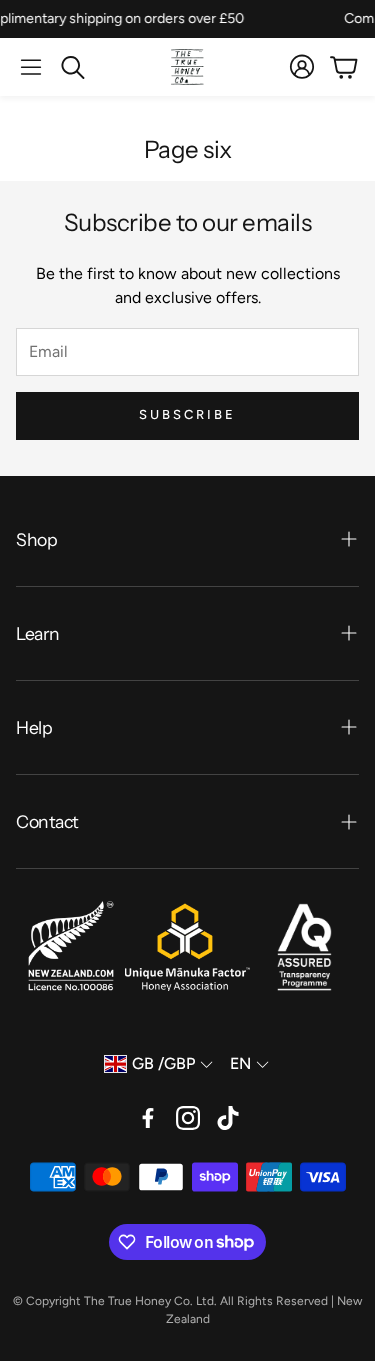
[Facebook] (148, 1118)
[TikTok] (228, 1118)
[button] (31, 67)
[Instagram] (188, 1118)
